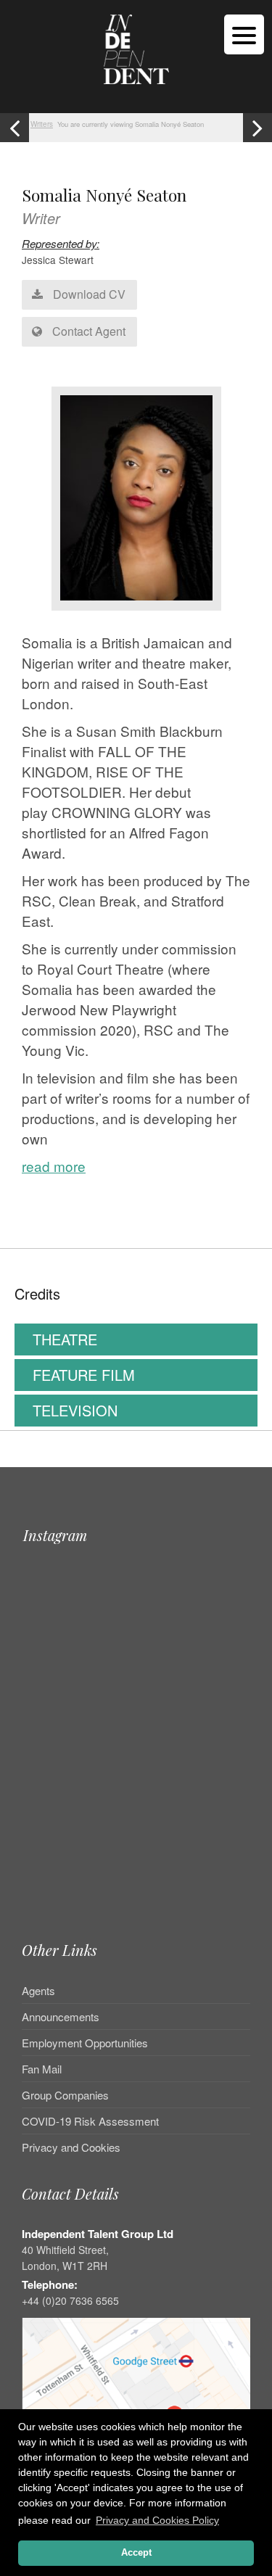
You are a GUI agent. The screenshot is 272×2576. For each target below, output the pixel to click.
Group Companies (65, 2095)
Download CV (88, 294)
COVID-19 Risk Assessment (90, 2121)
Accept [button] (136, 2553)
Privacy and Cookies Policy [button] (157, 2520)
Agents (38, 1991)
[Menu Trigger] (244, 34)
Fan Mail (42, 2069)
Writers (42, 124)
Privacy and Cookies (71, 2147)
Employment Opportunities (85, 2043)
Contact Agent (87, 331)
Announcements (61, 2016)
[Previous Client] (15, 128)
